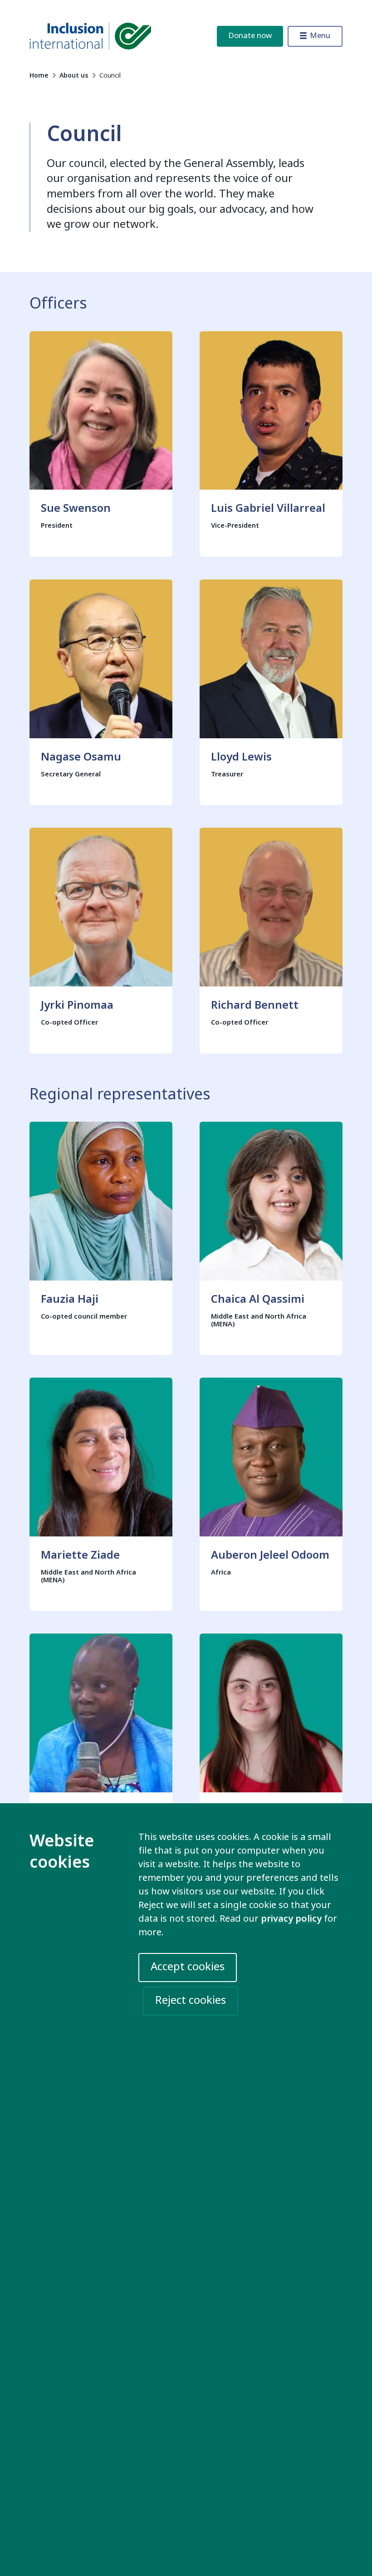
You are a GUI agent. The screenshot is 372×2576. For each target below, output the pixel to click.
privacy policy (291, 1919)
